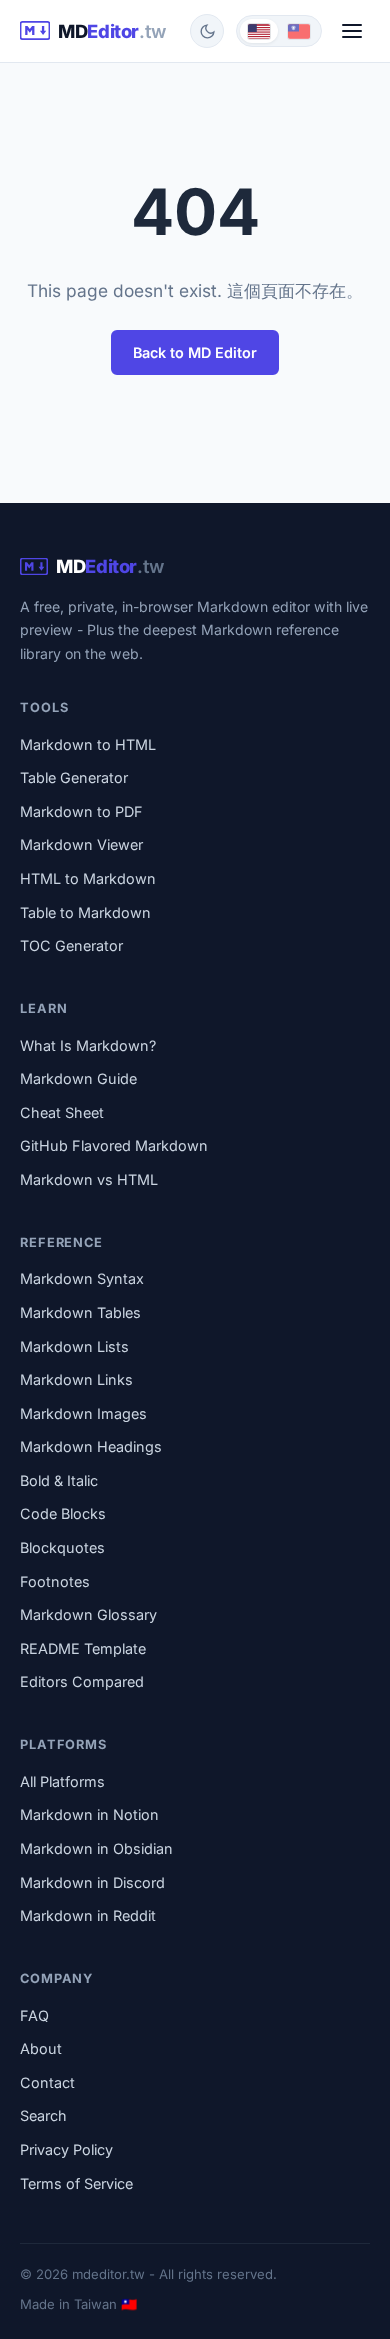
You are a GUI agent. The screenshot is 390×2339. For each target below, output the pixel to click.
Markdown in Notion (89, 1814)
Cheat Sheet (62, 1112)
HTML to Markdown (88, 878)
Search (43, 2115)
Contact (47, 2082)
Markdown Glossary (88, 1614)
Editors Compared (82, 1681)
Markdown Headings (91, 1446)
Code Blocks (63, 1513)
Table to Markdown (85, 912)
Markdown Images (83, 1413)
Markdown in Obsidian (96, 1848)
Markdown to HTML (88, 744)
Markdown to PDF (81, 811)
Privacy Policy (66, 2149)
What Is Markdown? (88, 1045)
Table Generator (74, 777)
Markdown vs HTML (89, 1179)
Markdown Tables (80, 1312)
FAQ (34, 2015)
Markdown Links (76, 1379)
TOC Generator (71, 945)
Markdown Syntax (82, 1278)
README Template (83, 1648)
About (41, 2048)
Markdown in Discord (92, 1882)
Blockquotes (62, 1547)
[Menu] (352, 31)
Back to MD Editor (195, 352)
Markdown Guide (78, 1078)
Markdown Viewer (81, 844)
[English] (259, 31)
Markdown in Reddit (88, 1915)
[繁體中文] (299, 31)
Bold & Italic (59, 1480)
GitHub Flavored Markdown (114, 1145)
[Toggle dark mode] (207, 31)
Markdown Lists (74, 1346)
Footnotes (55, 1581)
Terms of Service (76, 2183)
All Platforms (62, 1781)
